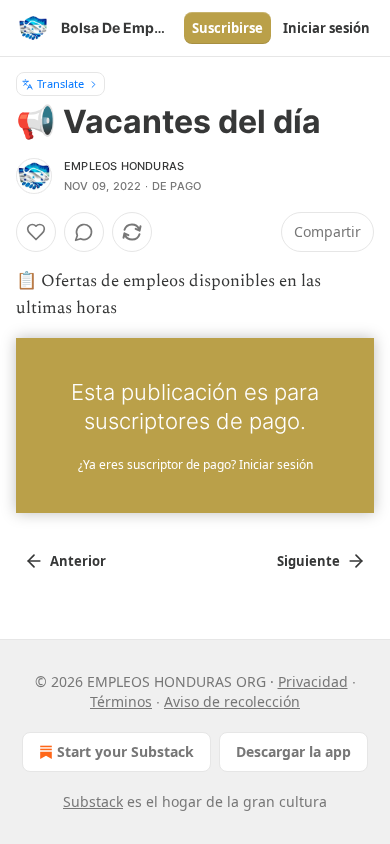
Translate (60, 83)
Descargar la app (293, 751)
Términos (121, 701)
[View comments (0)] (84, 232)
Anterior (78, 561)
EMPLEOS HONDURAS (124, 166)
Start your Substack (125, 751)
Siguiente (308, 561)
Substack (93, 801)
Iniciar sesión (326, 28)
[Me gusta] (36, 232)
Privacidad (313, 681)
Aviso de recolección (232, 701)
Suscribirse (227, 28)
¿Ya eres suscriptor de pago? (195, 464)
